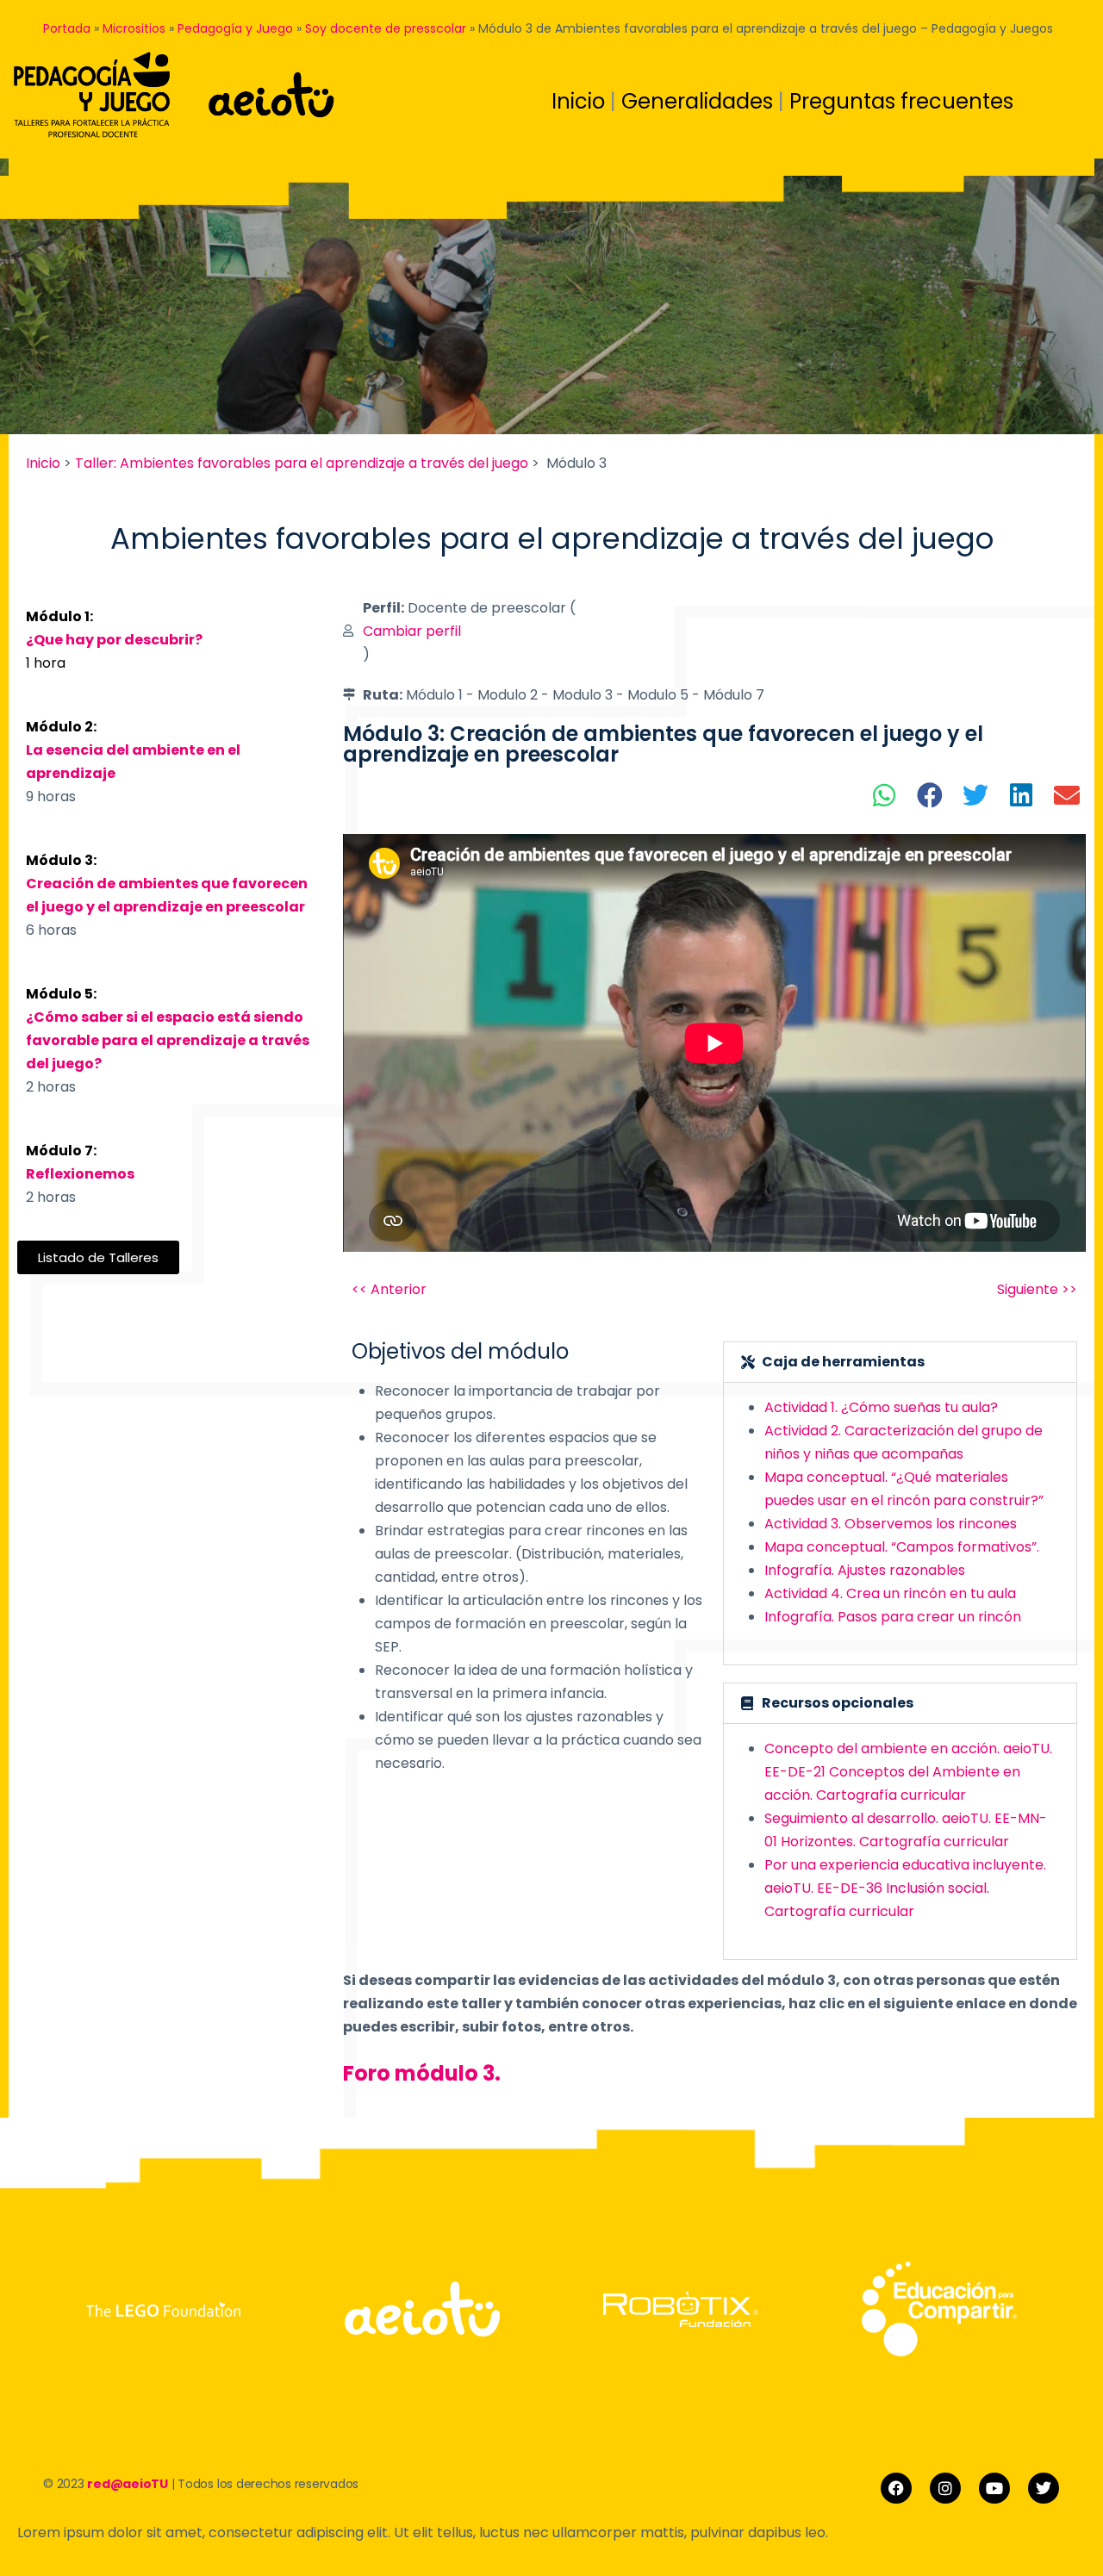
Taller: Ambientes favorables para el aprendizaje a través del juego (302, 463)
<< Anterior (389, 1289)
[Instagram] (945, 2488)
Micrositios (134, 28)
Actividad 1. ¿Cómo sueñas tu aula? (881, 1407)
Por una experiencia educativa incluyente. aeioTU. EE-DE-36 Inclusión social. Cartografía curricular (905, 1888)
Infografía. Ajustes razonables (865, 1570)
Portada (67, 28)
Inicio (581, 101)
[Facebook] (896, 2488)
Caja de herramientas (843, 1362)
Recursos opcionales (838, 1703)
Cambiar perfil (412, 631)
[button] (885, 795)
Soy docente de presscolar (386, 28)
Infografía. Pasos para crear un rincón (893, 1617)
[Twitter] (1044, 2488)
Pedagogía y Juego (235, 28)
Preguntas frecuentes (901, 101)
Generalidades (700, 101)
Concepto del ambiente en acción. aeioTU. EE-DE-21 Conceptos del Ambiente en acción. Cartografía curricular (908, 1772)
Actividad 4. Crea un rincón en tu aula (890, 1593)
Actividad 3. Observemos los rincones (891, 1524)
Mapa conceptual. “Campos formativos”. (904, 1547)
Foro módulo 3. (424, 2073)
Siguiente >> (1037, 1289)
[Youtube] (994, 2488)
